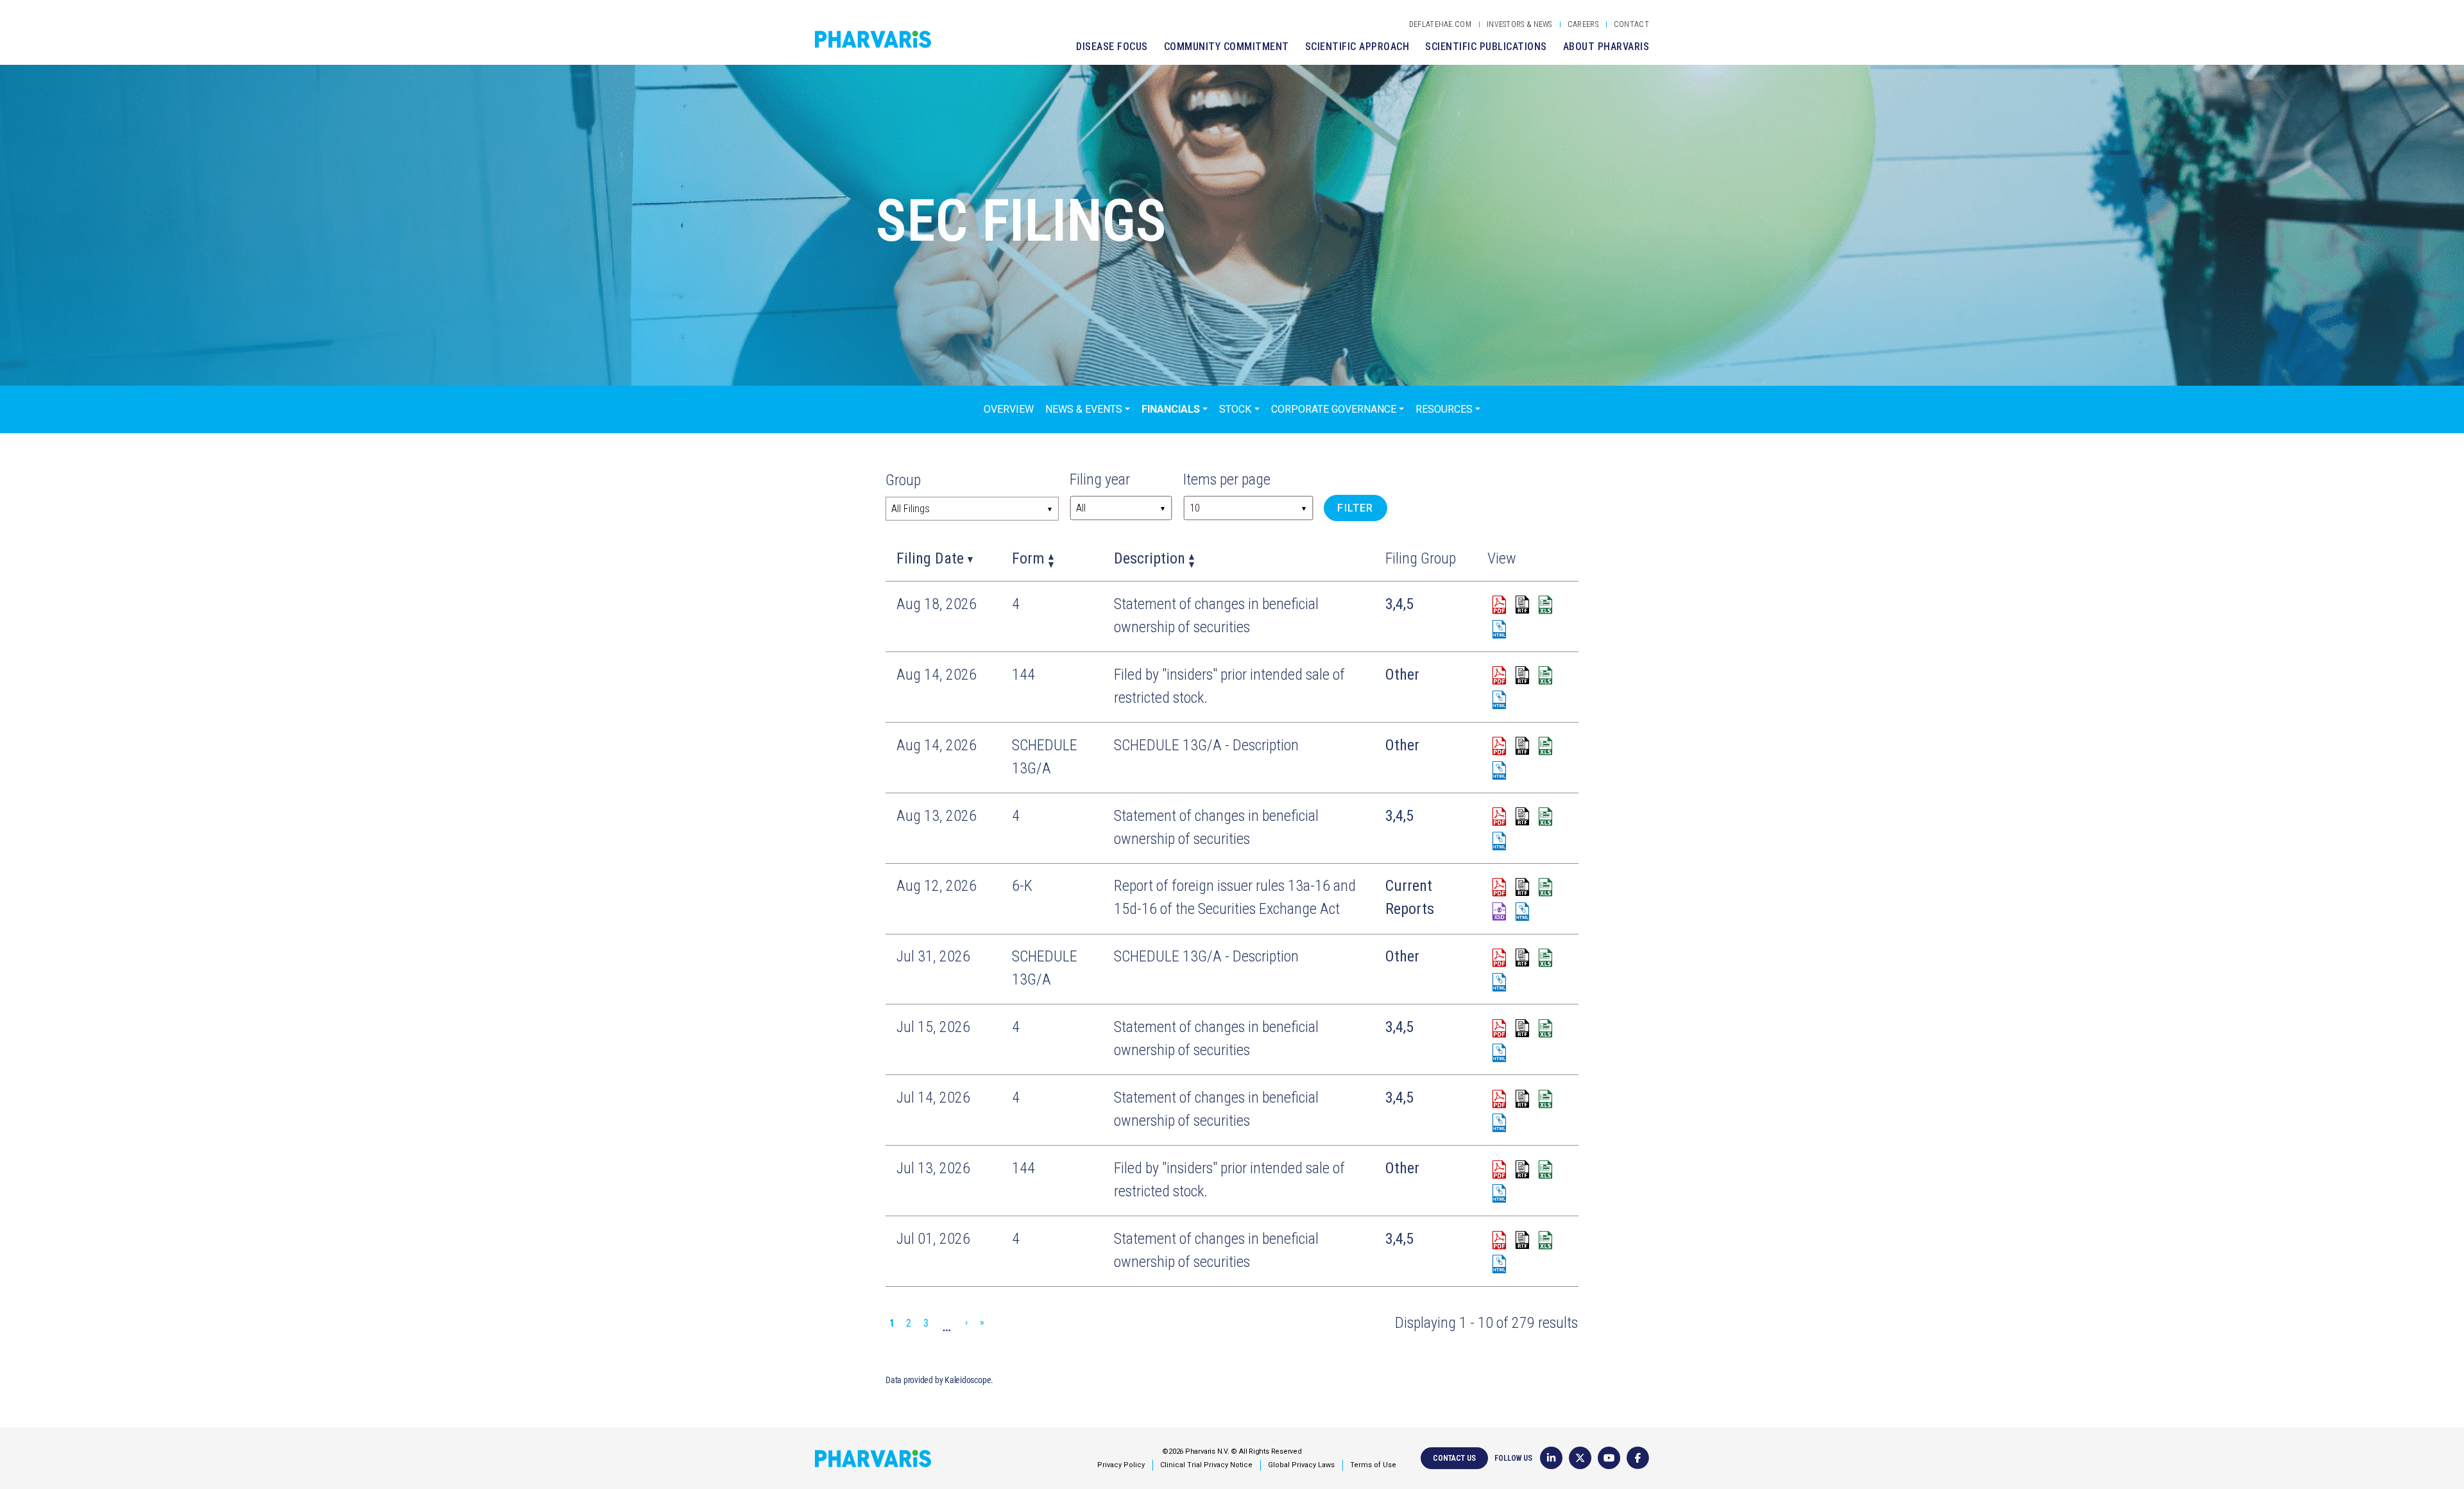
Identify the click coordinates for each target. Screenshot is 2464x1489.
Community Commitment (1227, 47)
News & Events (1084, 409)
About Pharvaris (1606, 47)
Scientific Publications (1486, 47)
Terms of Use (1373, 1465)
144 (1023, 675)
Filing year (1100, 479)
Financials (1171, 409)
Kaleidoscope (968, 1380)
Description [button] (1150, 558)
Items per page (1227, 479)
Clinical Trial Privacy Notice (1206, 1465)
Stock (1235, 409)
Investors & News (1519, 24)
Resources (1444, 409)
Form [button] (1028, 558)
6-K (1022, 886)
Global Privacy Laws (1301, 1465)
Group (903, 480)
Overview (1009, 409)
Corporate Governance (1334, 409)
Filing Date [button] (930, 558)
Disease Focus (1112, 47)
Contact (1631, 24)
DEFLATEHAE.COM (1440, 24)
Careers (1583, 24)
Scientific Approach (1357, 47)
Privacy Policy (1121, 1465)
